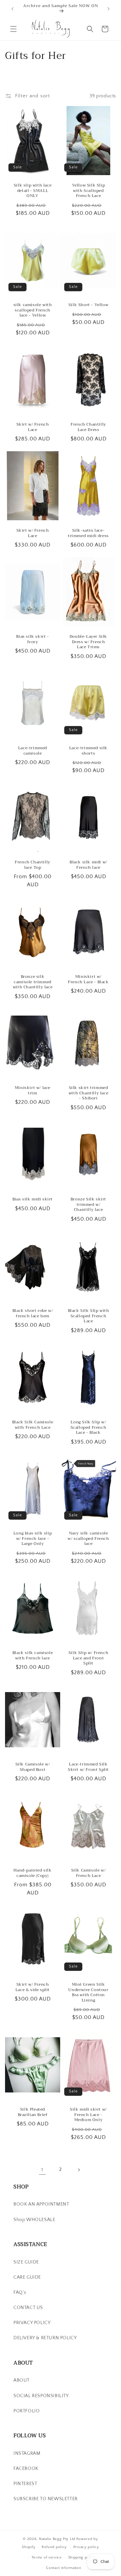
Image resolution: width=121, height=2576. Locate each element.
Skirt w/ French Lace (33, 427)
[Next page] (79, 2170)
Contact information (64, 2568)
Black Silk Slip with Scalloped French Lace (89, 1316)
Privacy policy (86, 2547)
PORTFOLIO (27, 2411)
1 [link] (42, 2170)
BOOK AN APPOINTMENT (41, 2204)
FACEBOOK (26, 2469)
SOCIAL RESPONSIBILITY (41, 2396)
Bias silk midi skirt (33, 1199)
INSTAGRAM (27, 2453)
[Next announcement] (109, 9)
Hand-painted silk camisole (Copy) (32, 1873)
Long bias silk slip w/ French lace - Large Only (33, 1539)
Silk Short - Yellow (88, 305)
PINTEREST (25, 2484)
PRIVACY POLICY (32, 2323)
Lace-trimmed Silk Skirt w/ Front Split (88, 1767)
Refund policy (54, 2547)
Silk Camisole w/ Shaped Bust (33, 1767)
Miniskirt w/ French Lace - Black (88, 979)
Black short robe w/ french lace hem (33, 1313)
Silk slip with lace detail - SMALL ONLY (33, 191)
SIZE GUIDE (26, 2262)
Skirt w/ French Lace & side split (33, 1987)
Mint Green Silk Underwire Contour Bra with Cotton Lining (88, 1992)
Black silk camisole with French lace (33, 1656)
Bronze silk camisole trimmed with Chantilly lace (33, 982)
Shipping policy (82, 2557)
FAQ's (20, 2292)
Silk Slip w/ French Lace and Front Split (88, 1658)
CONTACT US (28, 2308)
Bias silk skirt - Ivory (32, 639)
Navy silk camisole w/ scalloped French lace (88, 1539)
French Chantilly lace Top (33, 865)
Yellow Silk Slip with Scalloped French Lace (89, 191)
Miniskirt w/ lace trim (33, 1091)
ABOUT (22, 2380)
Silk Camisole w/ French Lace (89, 1873)
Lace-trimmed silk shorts (88, 751)
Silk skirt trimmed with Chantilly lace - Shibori (88, 1093)
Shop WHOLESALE (34, 2220)
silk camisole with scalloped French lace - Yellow (33, 310)
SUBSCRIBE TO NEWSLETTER (46, 2499)
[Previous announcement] (12, 9)
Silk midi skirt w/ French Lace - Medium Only (88, 2115)
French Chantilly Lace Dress (88, 427)
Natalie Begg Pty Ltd (57, 2539)
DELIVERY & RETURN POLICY (45, 2338)
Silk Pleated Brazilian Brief (33, 2112)
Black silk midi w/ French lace (88, 865)
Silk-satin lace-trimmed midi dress (88, 533)
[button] (13, 29)
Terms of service (47, 2557)
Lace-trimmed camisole (33, 751)
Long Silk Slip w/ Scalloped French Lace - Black (89, 1428)
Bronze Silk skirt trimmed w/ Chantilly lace (88, 1205)
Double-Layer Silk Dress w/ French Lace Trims (88, 642)
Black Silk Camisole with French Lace (33, 1425)
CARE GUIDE (27, 2277)
